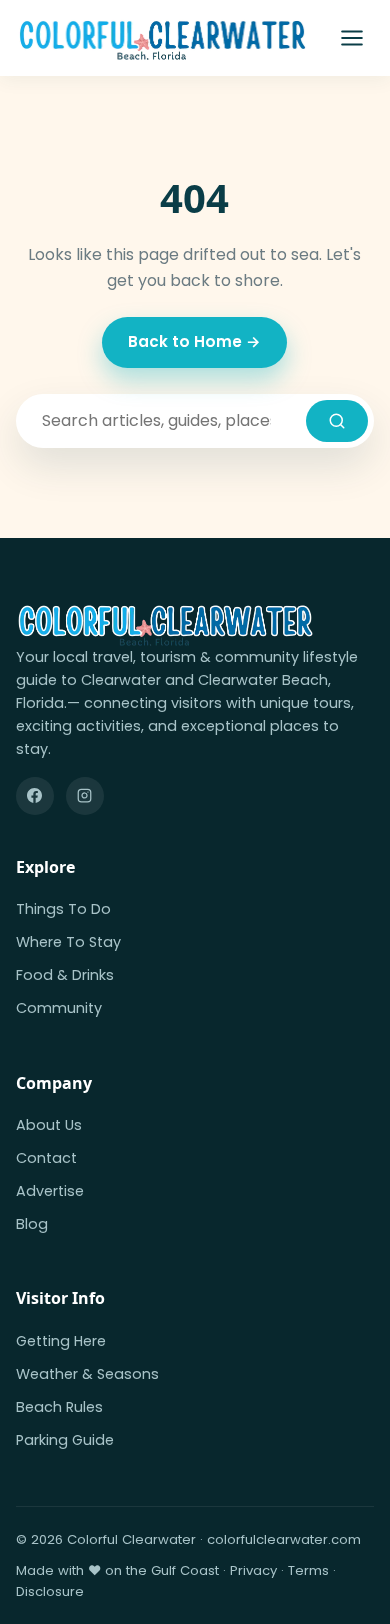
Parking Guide (65, 1440)
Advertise (50, 1191)
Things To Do (63, 909)
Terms (308, 1570)
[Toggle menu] (352, 38)
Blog (32, 1224)
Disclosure (50, 1591)
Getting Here (61, 1341)
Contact (46, 1158)
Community (59, 1008)
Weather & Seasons (87, 1374)
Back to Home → (194, 341)
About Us (49, 1125)
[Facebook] (35, 796)
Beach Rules (59, 1407)
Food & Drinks (65, 975)
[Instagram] (85, 796)
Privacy (253, 1570)
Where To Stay (68, 942)
